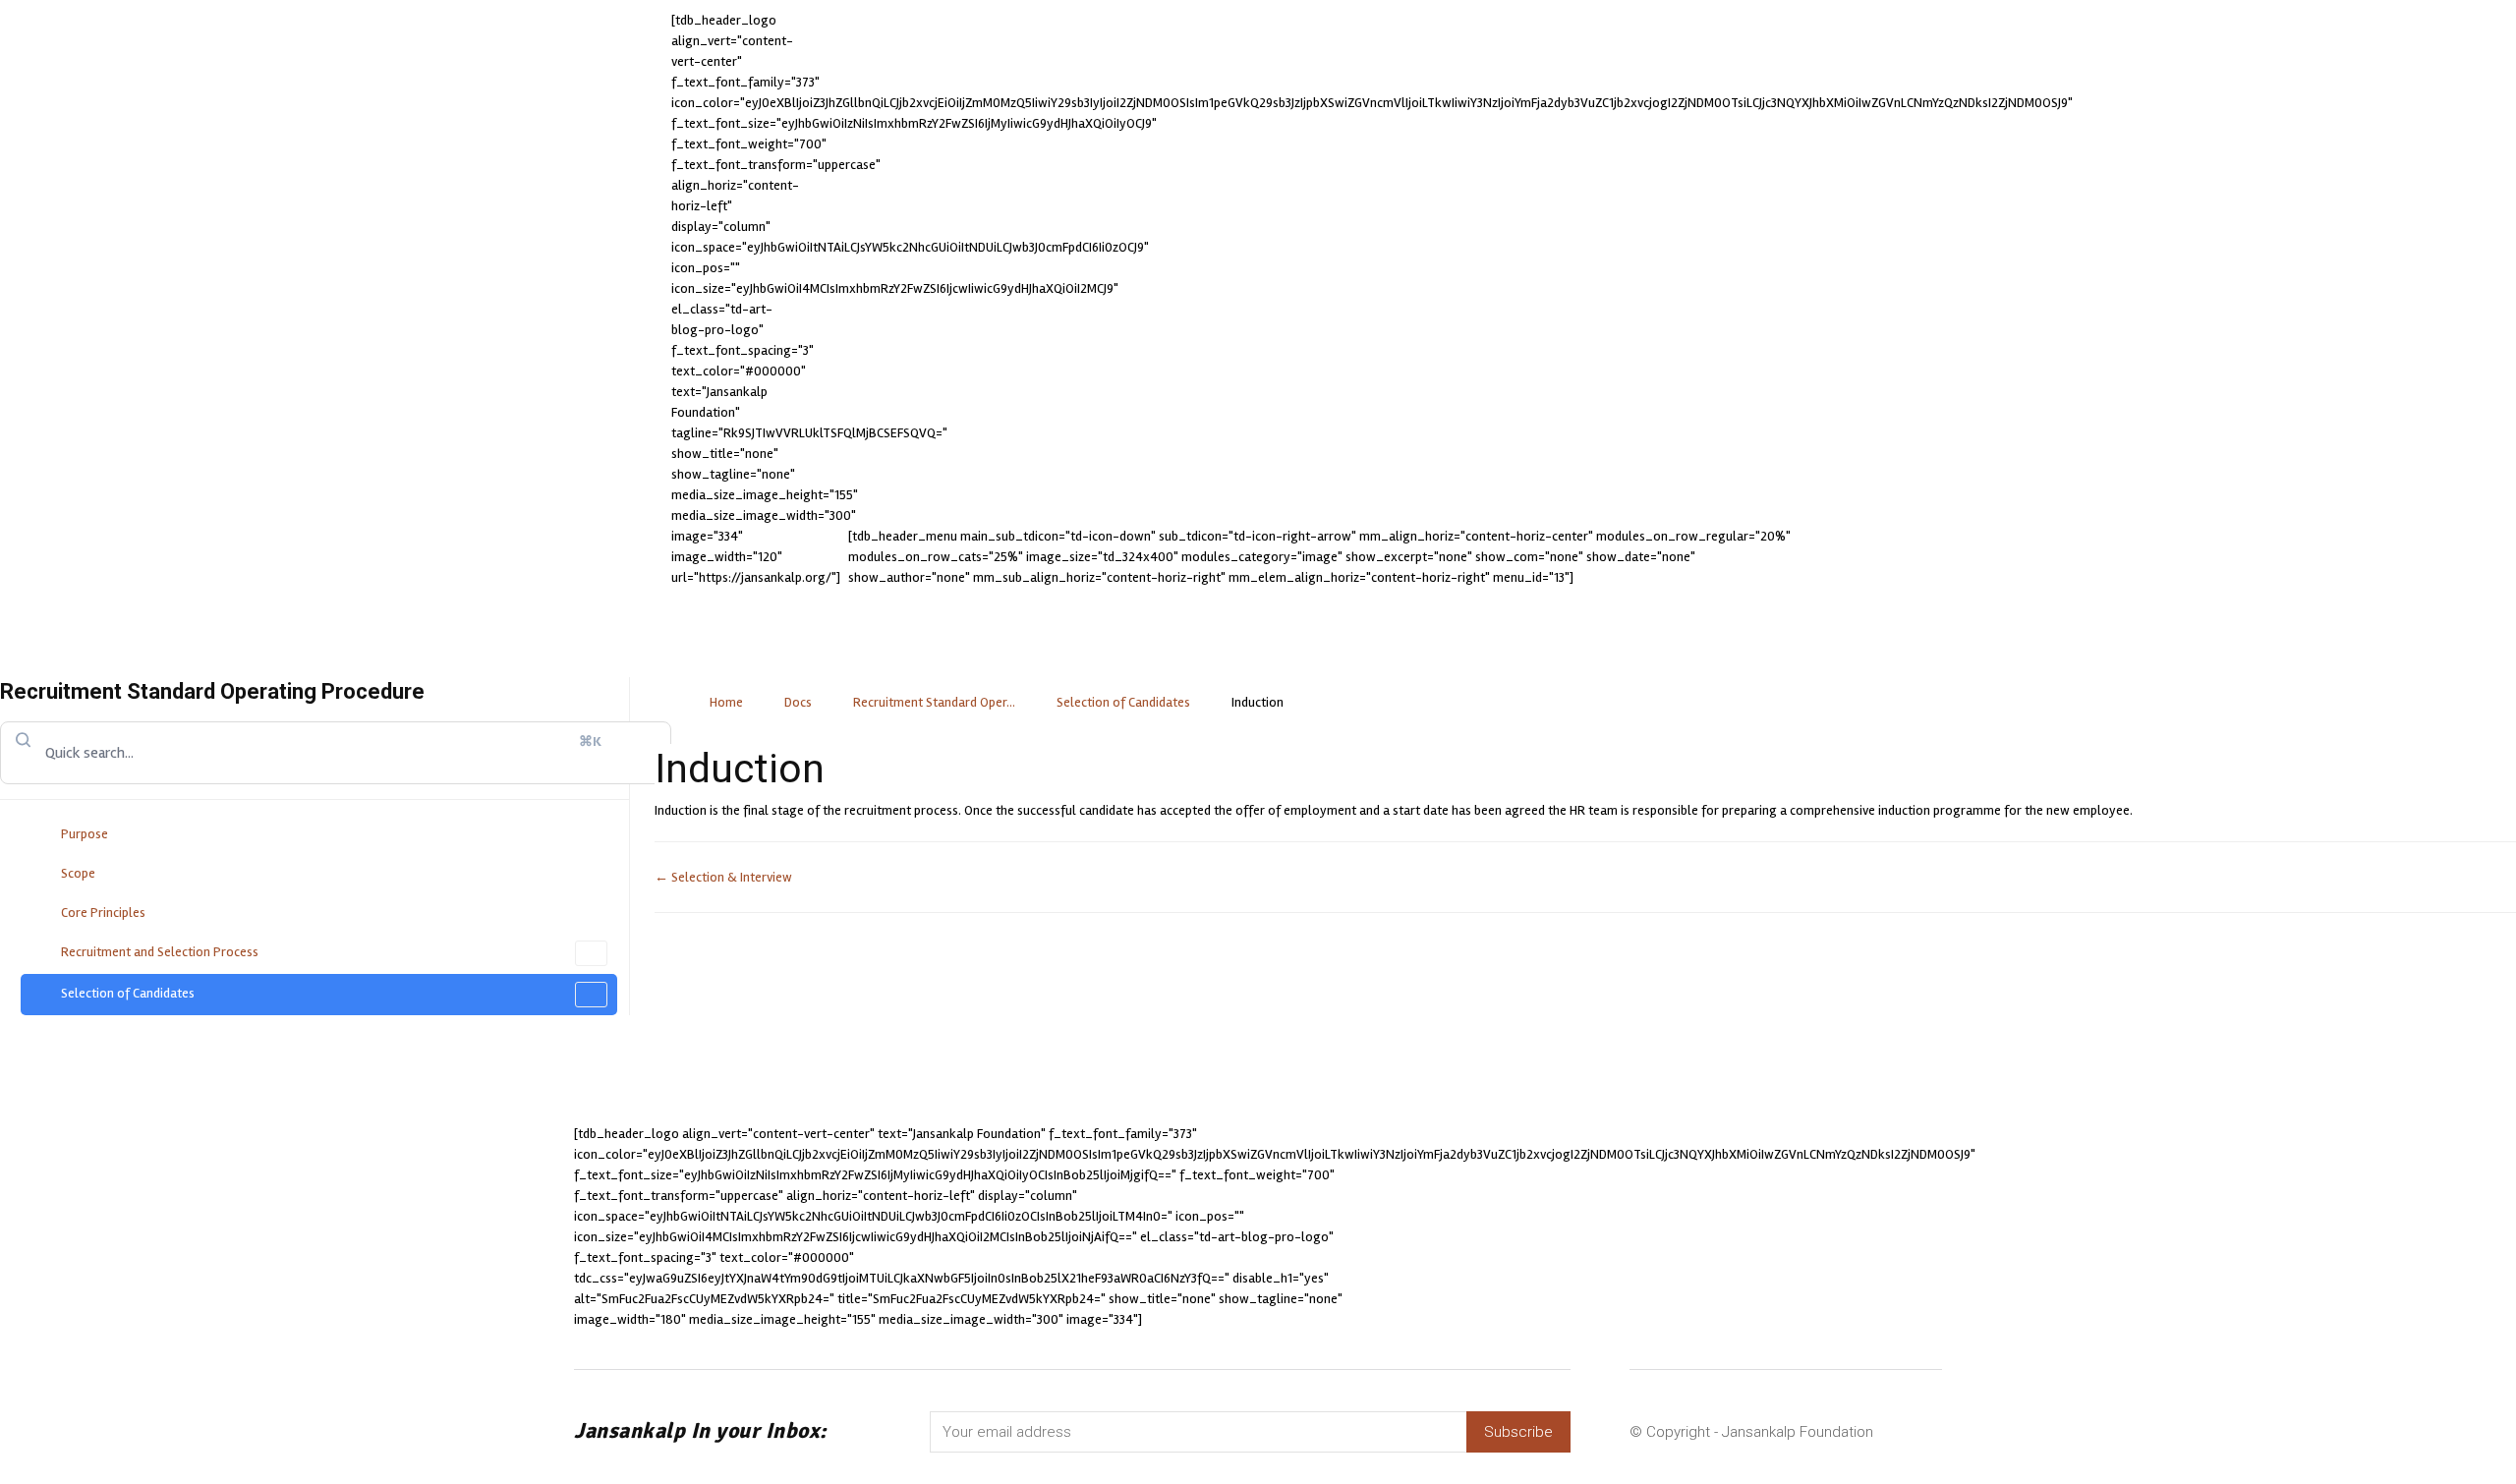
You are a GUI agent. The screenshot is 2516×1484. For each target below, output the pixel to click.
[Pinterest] (1699, 1227)
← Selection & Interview (723, 877)
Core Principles (103, 913)
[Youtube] (1807, 1227)
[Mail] (1645, 1227)
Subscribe (1518, 1432)
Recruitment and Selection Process (160, 952)
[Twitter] (1753, 1227)
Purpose (85, 834)
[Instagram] (1591, 1227)
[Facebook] (1538, 1227)
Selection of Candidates (128, 993)
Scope (78, 873)
